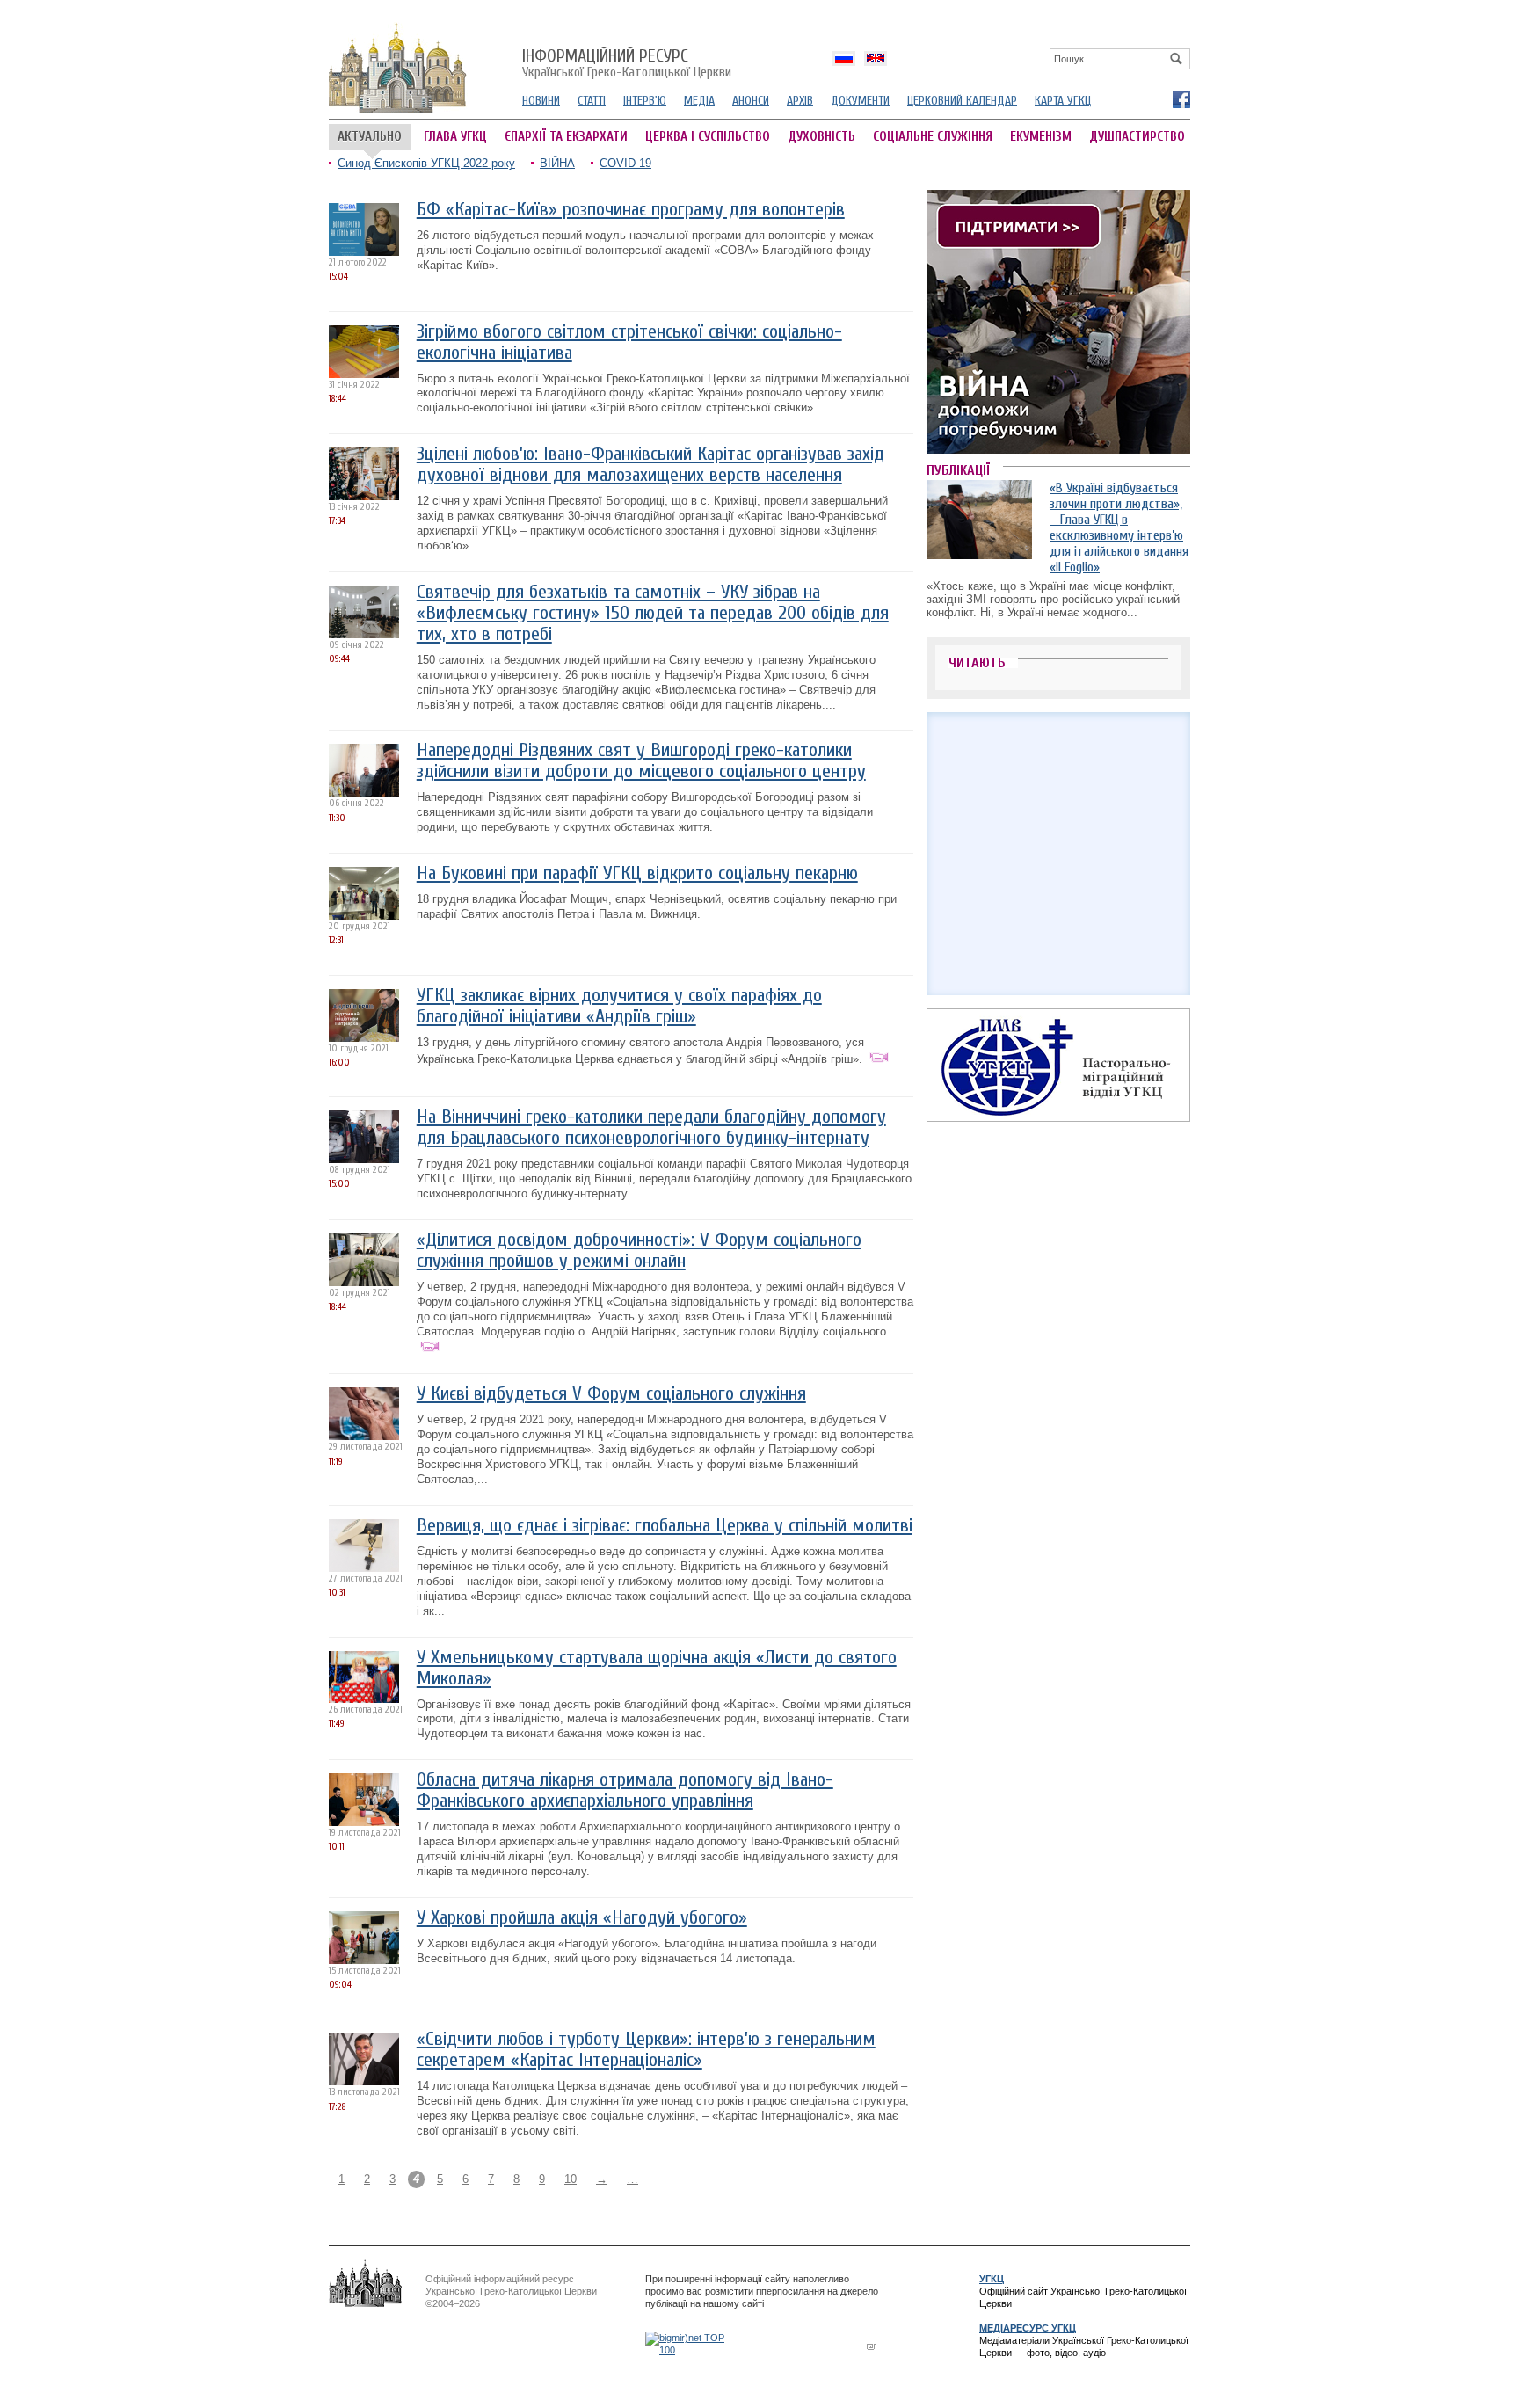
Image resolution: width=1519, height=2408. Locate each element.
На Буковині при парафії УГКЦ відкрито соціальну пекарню (637, 873)
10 (571, 2179)
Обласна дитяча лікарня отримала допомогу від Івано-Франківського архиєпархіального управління (625, 1790)
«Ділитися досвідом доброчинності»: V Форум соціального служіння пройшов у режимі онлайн (639, 1251)
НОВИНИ (541, 101)
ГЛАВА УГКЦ (455, 137)
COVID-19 (625, 163)
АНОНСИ (751, 101)
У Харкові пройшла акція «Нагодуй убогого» (582, 1918)
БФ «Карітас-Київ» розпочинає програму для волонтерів (631, 210)
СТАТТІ (592, 101)
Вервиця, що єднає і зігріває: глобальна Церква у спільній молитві (665, 1526)
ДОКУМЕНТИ (860, 101)
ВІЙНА (557, 163)
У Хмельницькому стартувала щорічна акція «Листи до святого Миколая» (657, 1668)
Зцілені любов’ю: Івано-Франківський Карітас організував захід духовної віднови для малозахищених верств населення (650, 465)
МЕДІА (699, 101)
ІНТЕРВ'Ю (645, 101)
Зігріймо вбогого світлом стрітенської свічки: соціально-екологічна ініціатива (629, 342)
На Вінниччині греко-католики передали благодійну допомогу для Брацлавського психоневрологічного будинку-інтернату (651, 1128)
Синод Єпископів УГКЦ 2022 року (426, 163)
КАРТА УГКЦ (1063, 101)
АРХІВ (800, 101)
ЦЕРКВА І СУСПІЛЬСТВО (708, 137)
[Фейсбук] (1181, 98)
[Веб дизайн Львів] (874, 2346)
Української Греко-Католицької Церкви (627, 64)
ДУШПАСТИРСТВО (1137, 137)
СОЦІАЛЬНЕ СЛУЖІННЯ (933, 137)
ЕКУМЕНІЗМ (1041, 137)
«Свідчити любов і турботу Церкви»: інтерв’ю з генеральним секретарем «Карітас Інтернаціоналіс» (646, 2050)
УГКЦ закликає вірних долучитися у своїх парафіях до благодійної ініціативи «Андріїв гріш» (619, 1006)
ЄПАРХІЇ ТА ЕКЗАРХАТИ (566, 137)
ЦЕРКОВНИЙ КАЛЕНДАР (962, 101)
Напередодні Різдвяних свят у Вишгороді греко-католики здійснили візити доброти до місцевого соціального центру (641, 761)
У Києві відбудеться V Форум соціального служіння (611, 1394)
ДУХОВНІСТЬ (821, 137)
